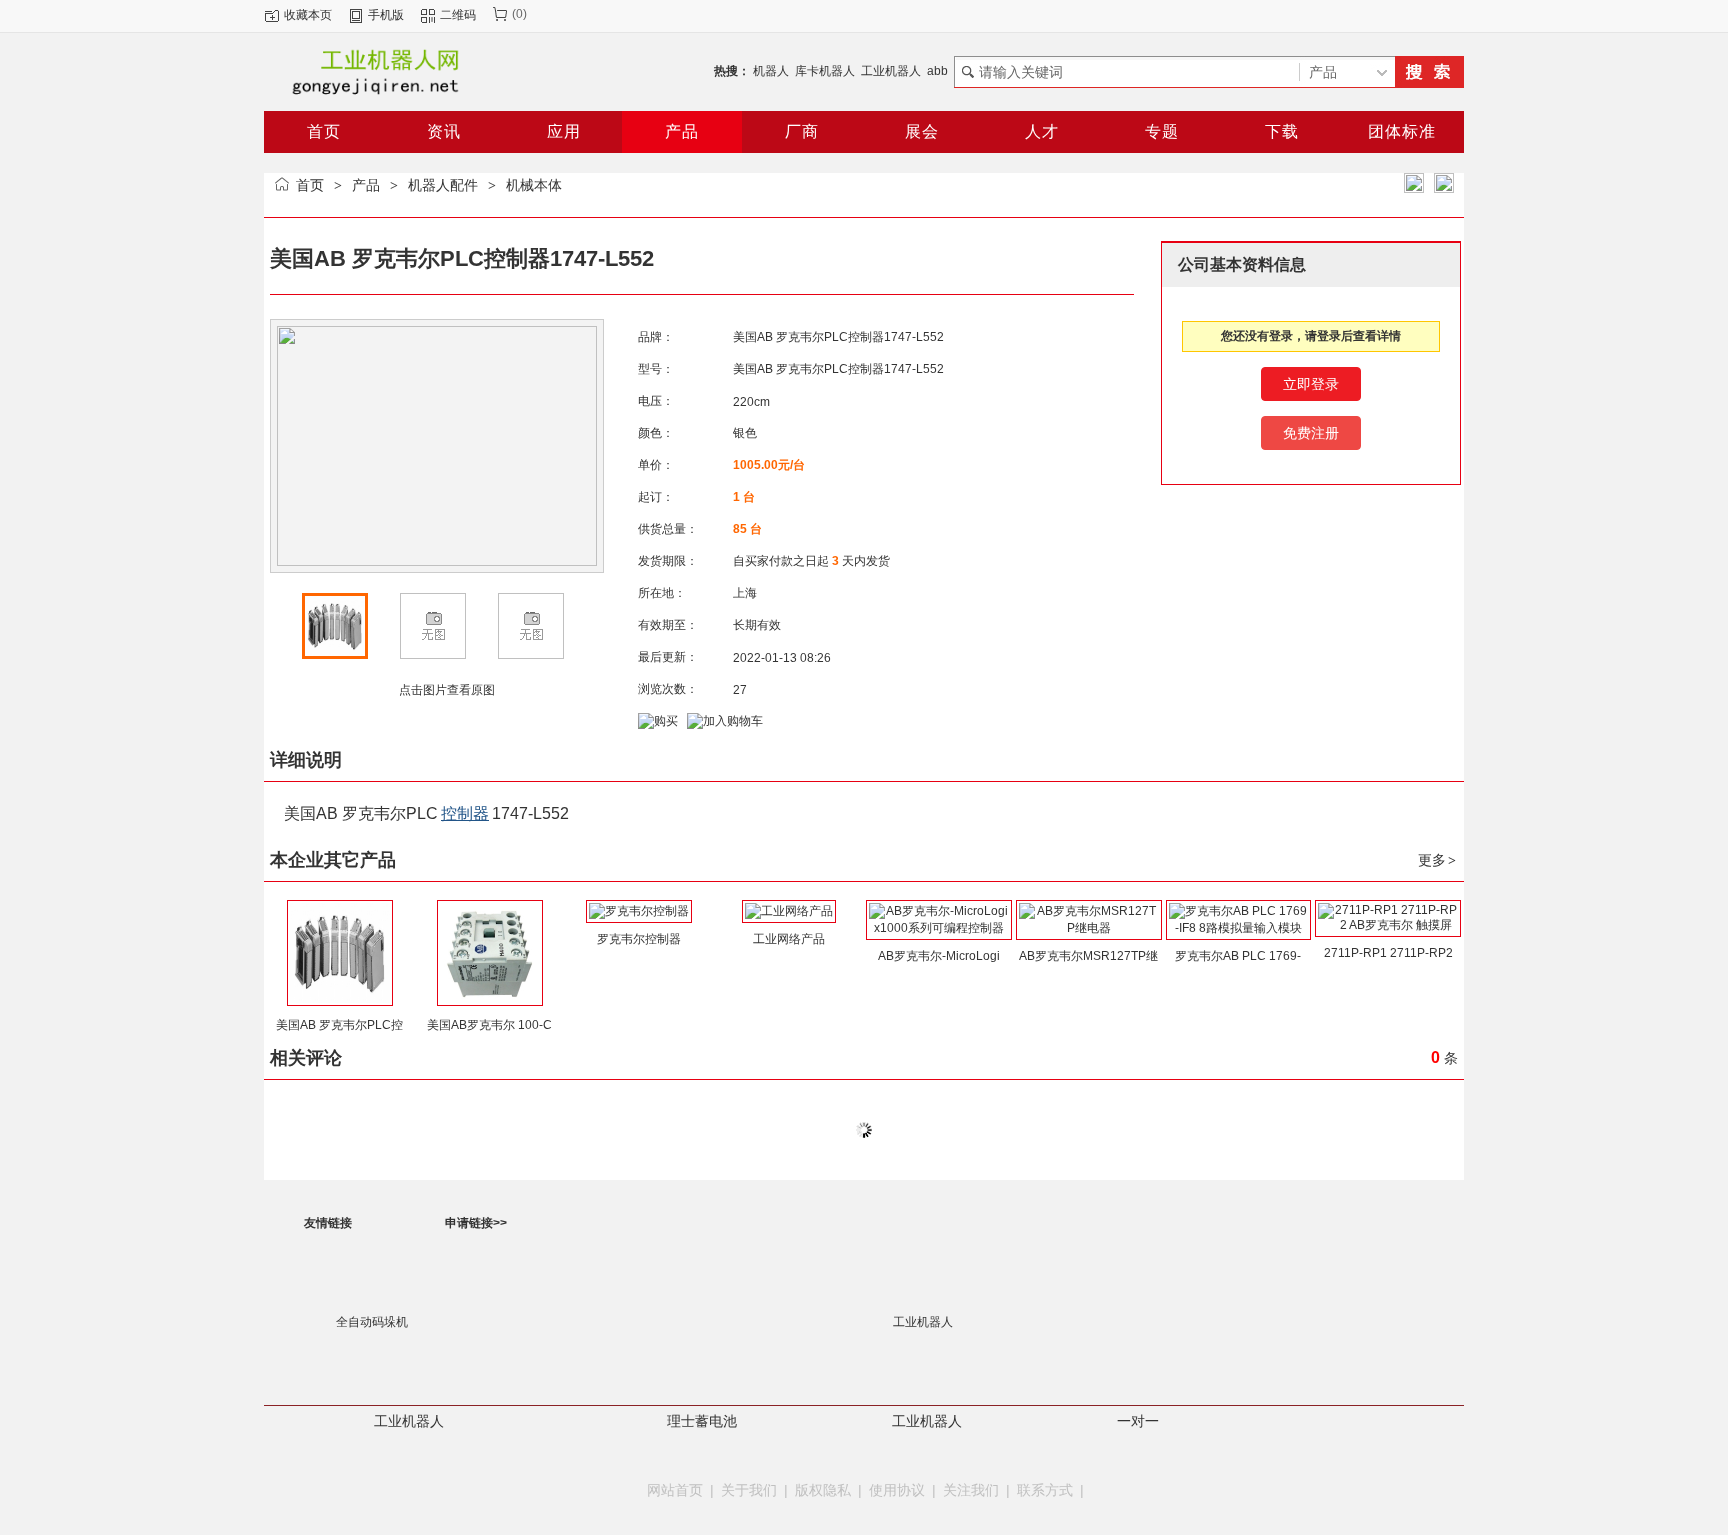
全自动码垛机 (372, 1322)
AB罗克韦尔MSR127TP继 (1088, 956)
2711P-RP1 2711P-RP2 (1388, 953)
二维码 (458, 15)
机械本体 (534, 185)
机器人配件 (443, 185)
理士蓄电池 (702, 1421)
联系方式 (1045, 1490)
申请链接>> (476, 1223)
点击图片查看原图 (445, 690)
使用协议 (897, 1490)
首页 (310, 185)
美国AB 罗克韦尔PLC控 (339, 1025)
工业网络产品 (789, 939)
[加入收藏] (1414, 183)
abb (937, 71)
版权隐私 (823, 1490)
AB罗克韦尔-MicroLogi (939, 956)
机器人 (771, 71)
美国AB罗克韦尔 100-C (489, 1025)
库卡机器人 (825, 71)
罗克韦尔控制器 (639, 939)
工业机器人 (891, 71)
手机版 (386, 15)
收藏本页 (308, 15)
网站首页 (675, 1490)
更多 (1437, 860)
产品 (366, 185)
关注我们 (971, 1490)
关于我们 (749, 1490)
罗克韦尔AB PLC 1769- (1238, 956)
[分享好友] (1444, 183)
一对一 (1138, 1421)
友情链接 (328, 1223)
